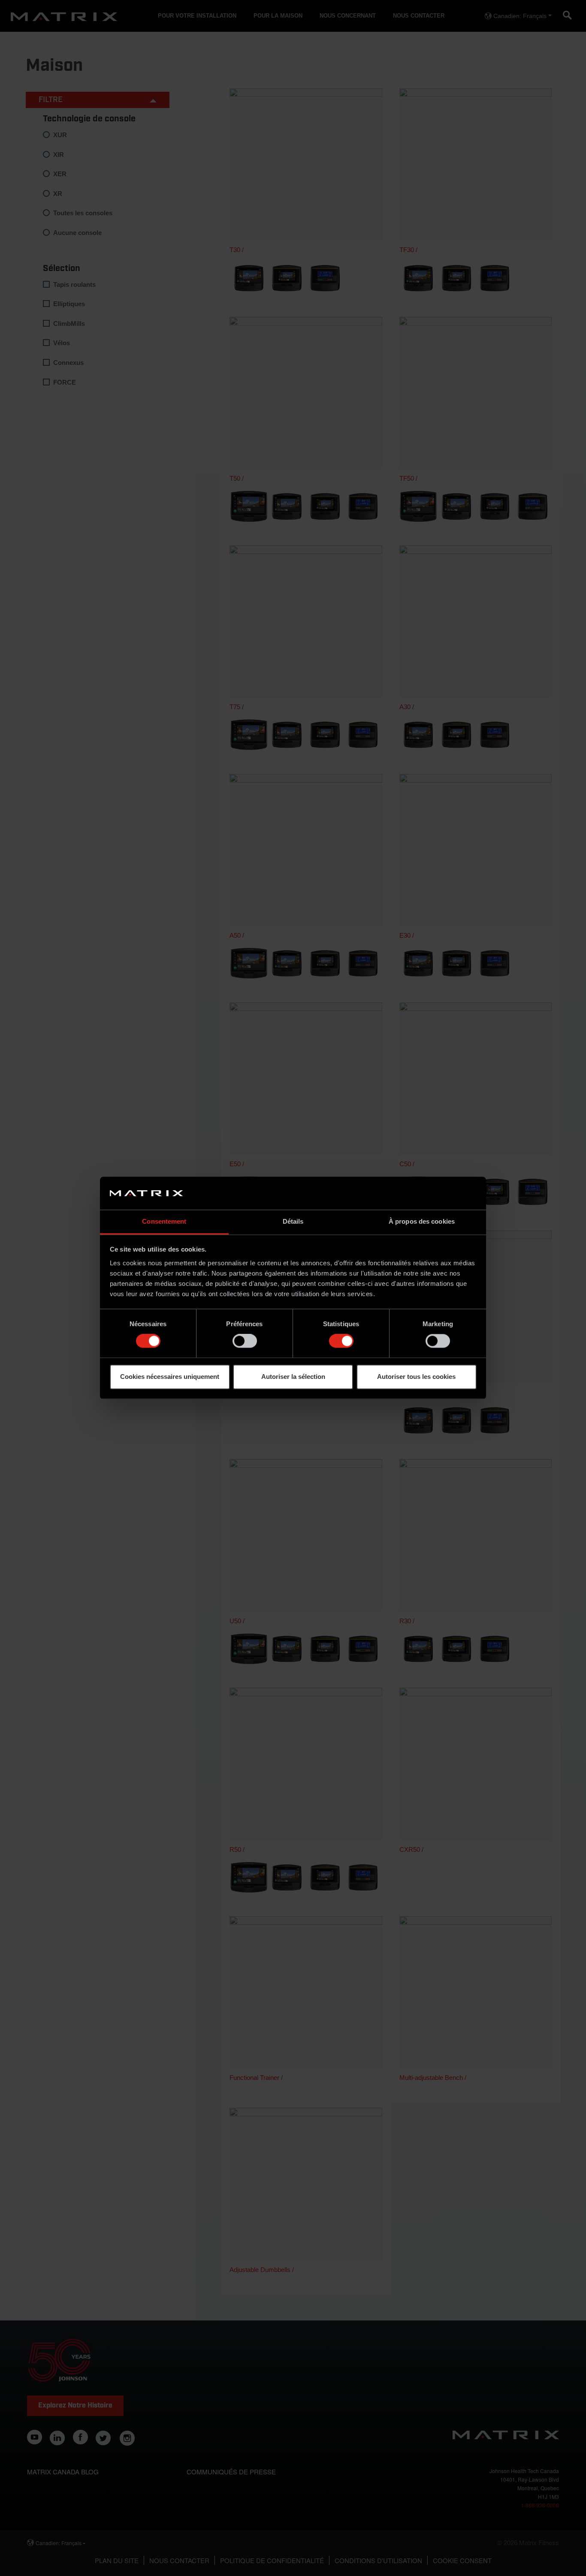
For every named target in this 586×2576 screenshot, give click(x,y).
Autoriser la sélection (293, 1377)
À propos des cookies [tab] (422, 1221)
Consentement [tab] (164, 1221)
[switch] (245, 1341)
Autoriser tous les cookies (416, 1377)
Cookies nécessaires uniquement (170, 1377)
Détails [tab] (293, 1221)
